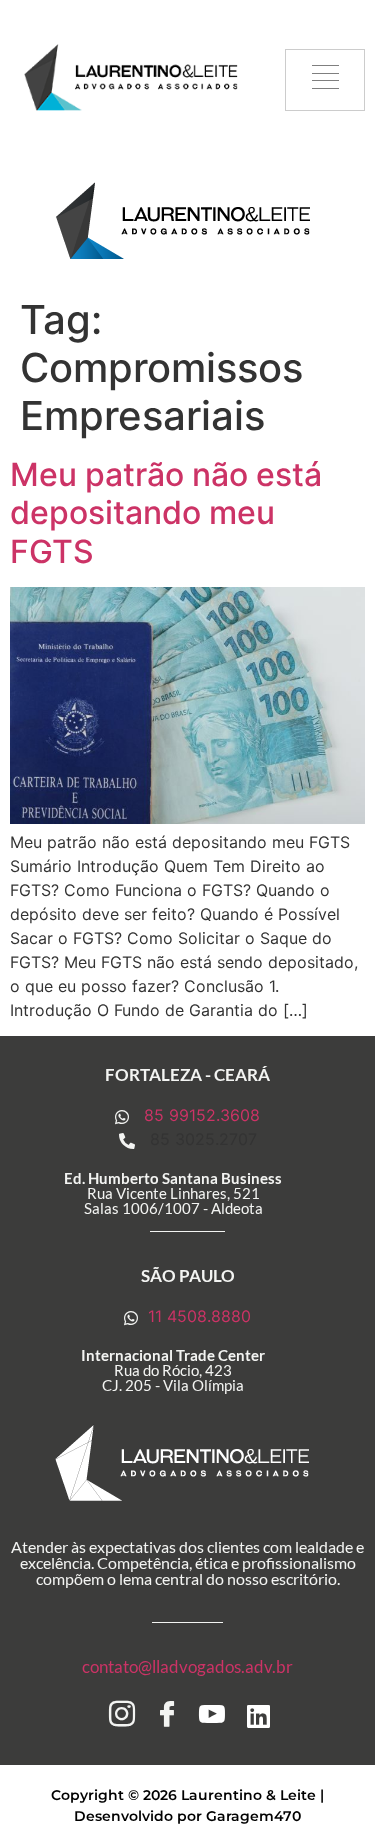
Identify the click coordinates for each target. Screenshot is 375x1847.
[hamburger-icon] (325, 80)
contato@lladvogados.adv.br (187, 1666)
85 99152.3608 (199, 1115)
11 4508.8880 (197, 1316)
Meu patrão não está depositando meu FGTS (166, 513)
